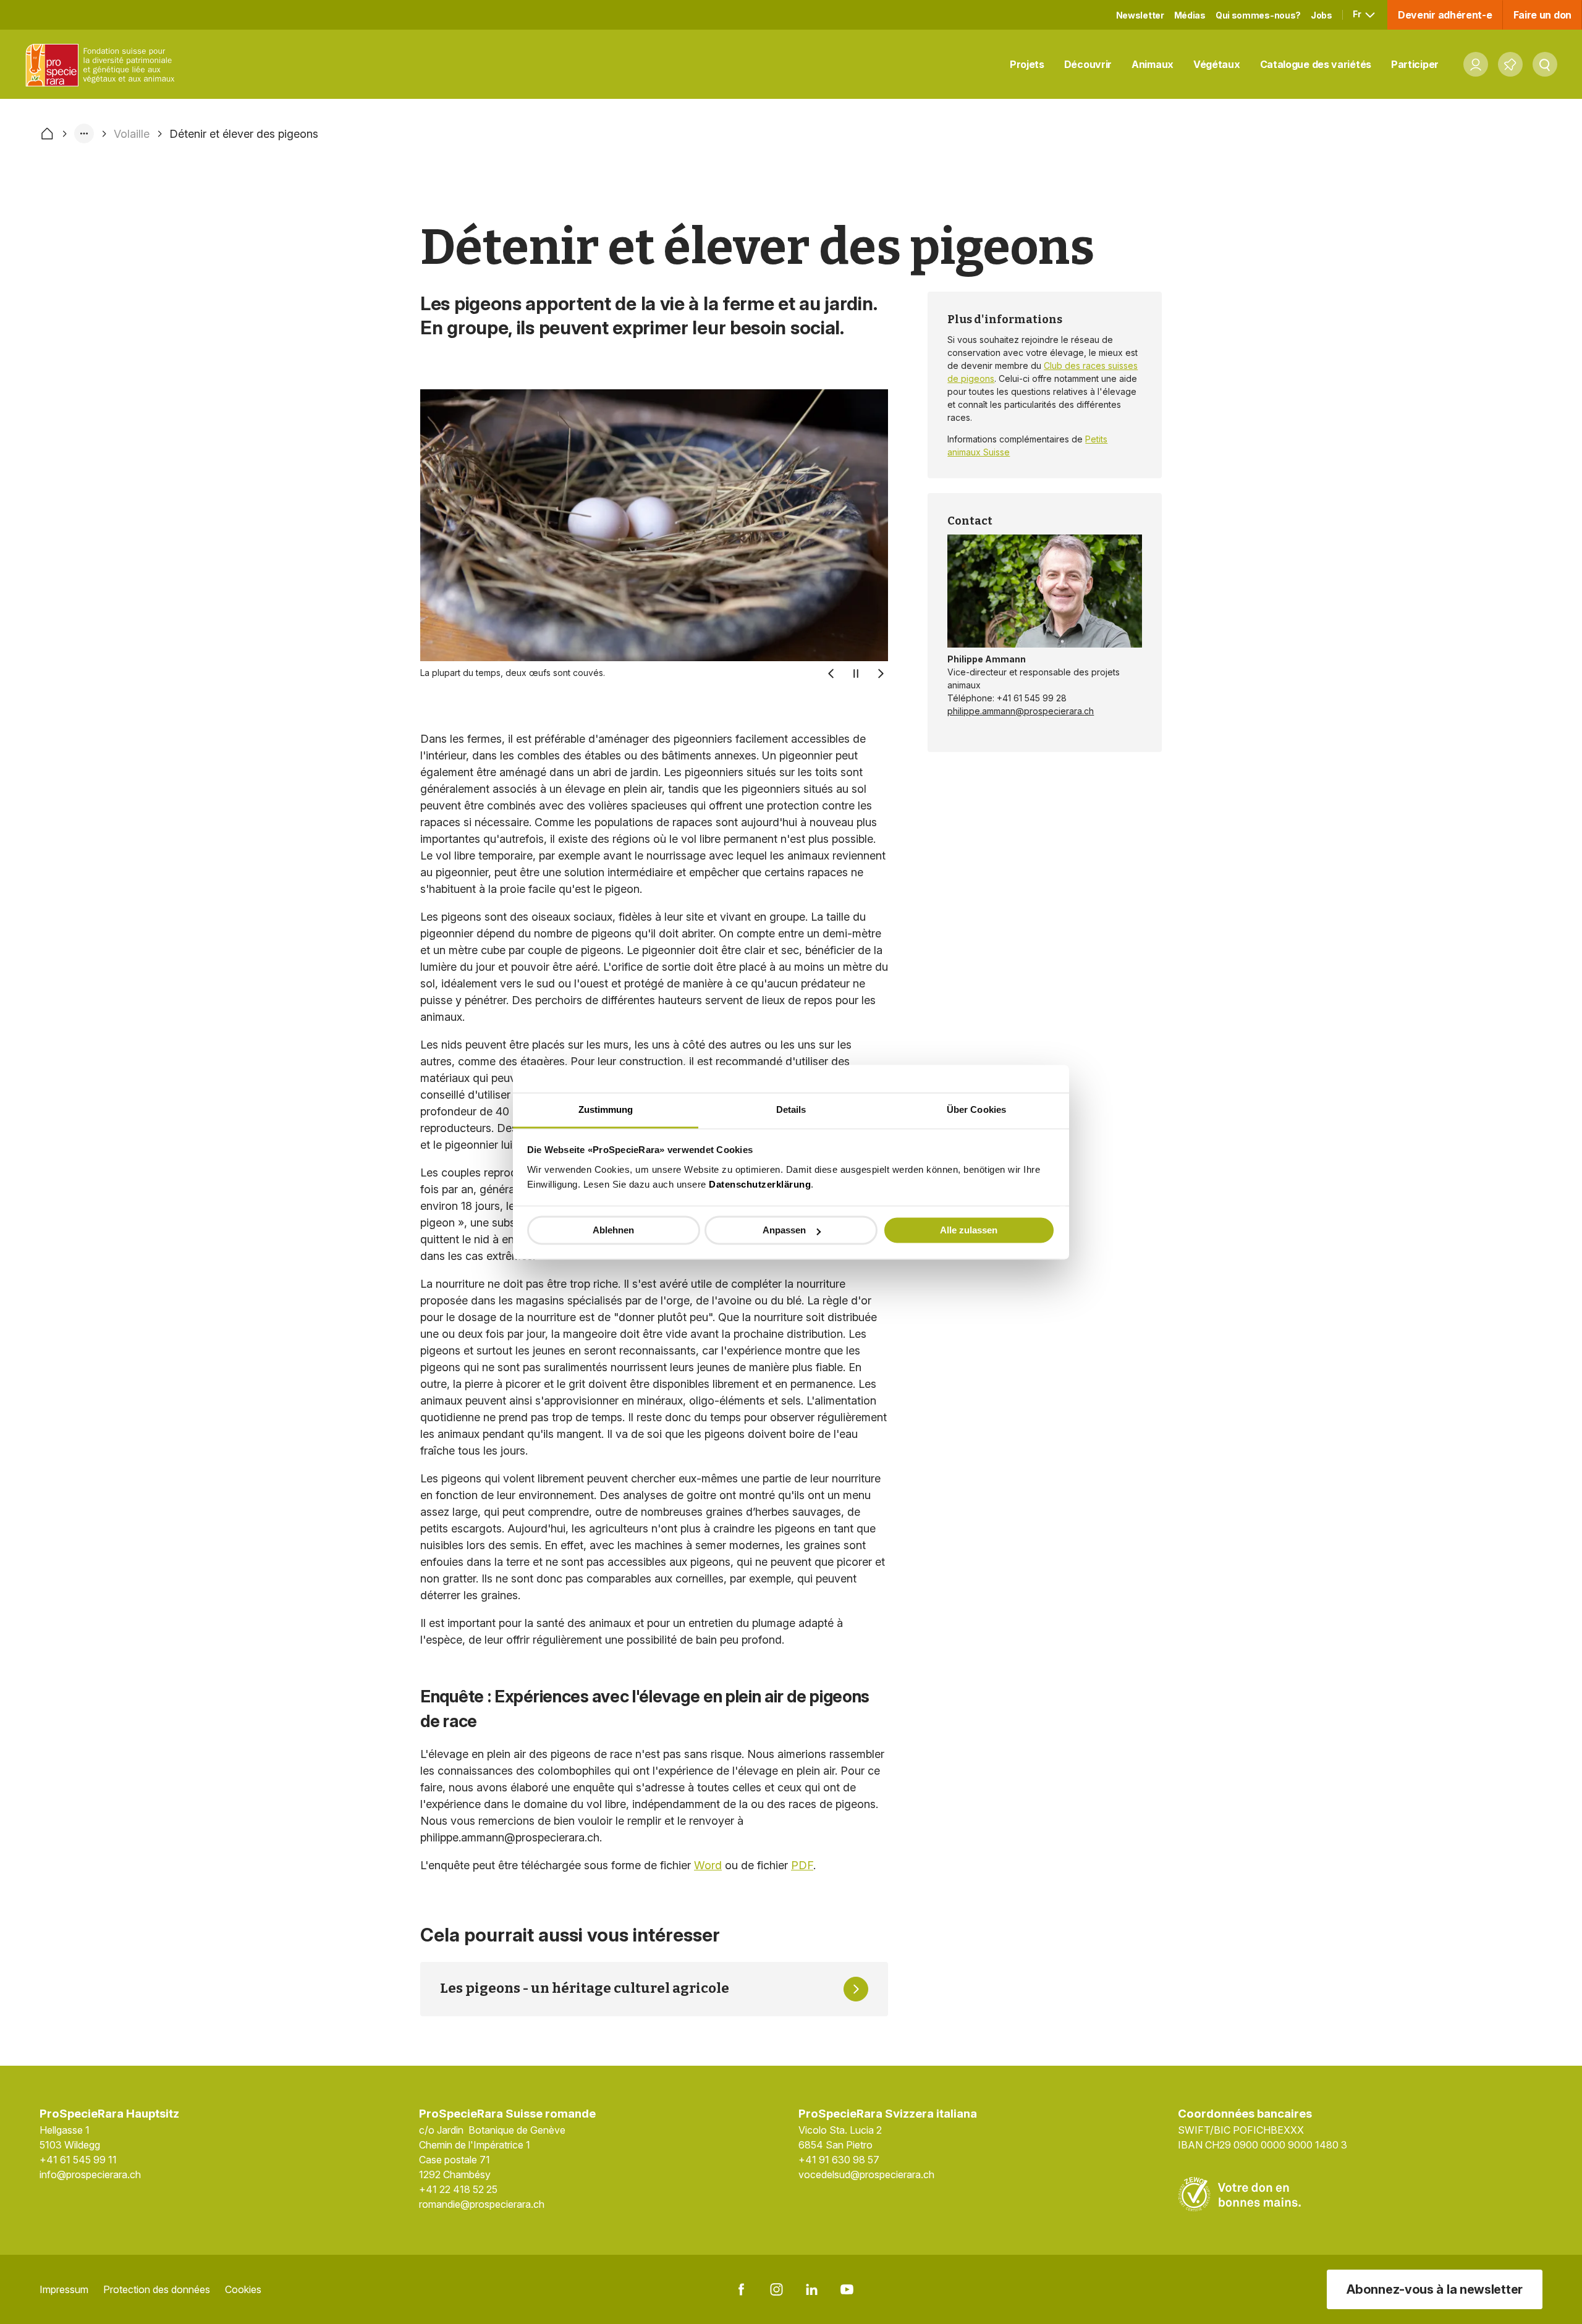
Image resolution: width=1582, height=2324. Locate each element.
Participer (1415, 64)
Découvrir (1088, 64)
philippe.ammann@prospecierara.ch (1021, 711)
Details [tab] (791, 1109)
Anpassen (784, 1230)
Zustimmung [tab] (606, 1109)
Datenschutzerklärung (760, 1184)
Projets (1027, 64)
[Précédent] (831, 674)
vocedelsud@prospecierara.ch (866, 2174)
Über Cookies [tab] (976, 1109)
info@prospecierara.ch (90, 2174)
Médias (1190, 15)
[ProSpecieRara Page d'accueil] (103, 65)
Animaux (1153, 64)
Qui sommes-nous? (1258, 15)
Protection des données (157, 2289)
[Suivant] (881, 674)
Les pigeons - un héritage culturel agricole (585, 1988)
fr (1358, 14)
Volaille (132, 134)
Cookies (243, 2289)
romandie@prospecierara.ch (482, 2204)
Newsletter (1140, 15)
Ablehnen (613, 1230)
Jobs (1322, 15)
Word (708, 1865)
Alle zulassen (969, 1230)
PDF (802, 1865)
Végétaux (1217, 64)
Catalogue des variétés (1316, 64)
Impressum (64, 2289)
